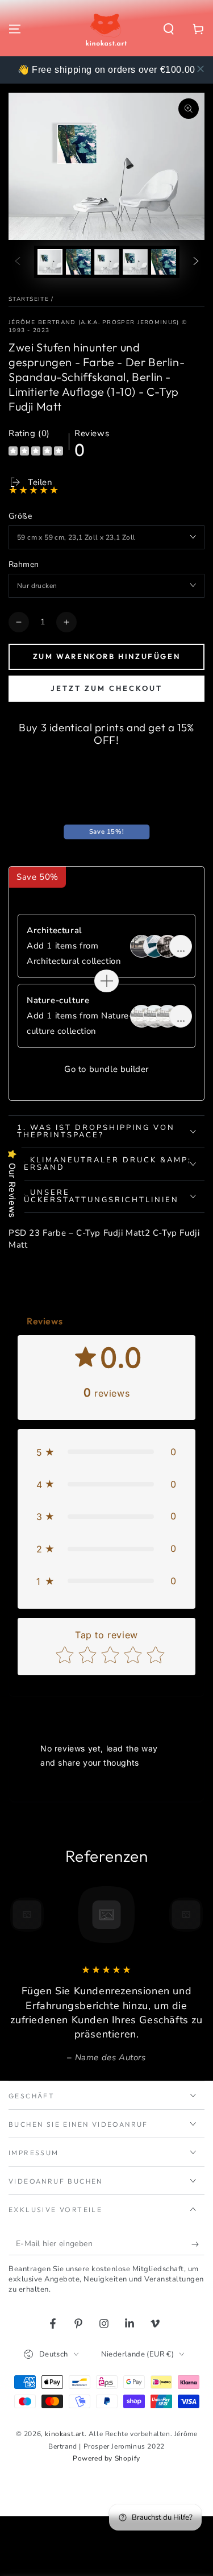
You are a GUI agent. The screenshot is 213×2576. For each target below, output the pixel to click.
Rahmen (24, 564)
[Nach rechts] (196, 262)
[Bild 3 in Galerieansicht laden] (107, 262)
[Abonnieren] (198, 2244)
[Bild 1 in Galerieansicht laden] (50, 262)
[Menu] (15, 29)
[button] (169, 29)
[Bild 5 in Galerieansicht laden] (164, 262)
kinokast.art (64, 2434)
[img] (36, 452)
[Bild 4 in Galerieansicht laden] (135, 262)
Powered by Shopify (106, 2458)
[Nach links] (18, 262)
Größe (20, 516)
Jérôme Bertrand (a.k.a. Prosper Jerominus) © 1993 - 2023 (98, 326)
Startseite (29, 299)
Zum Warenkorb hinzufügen (106, 656)
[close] (201, 69)
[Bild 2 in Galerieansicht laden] (78, 262)
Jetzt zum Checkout (106, 688)
